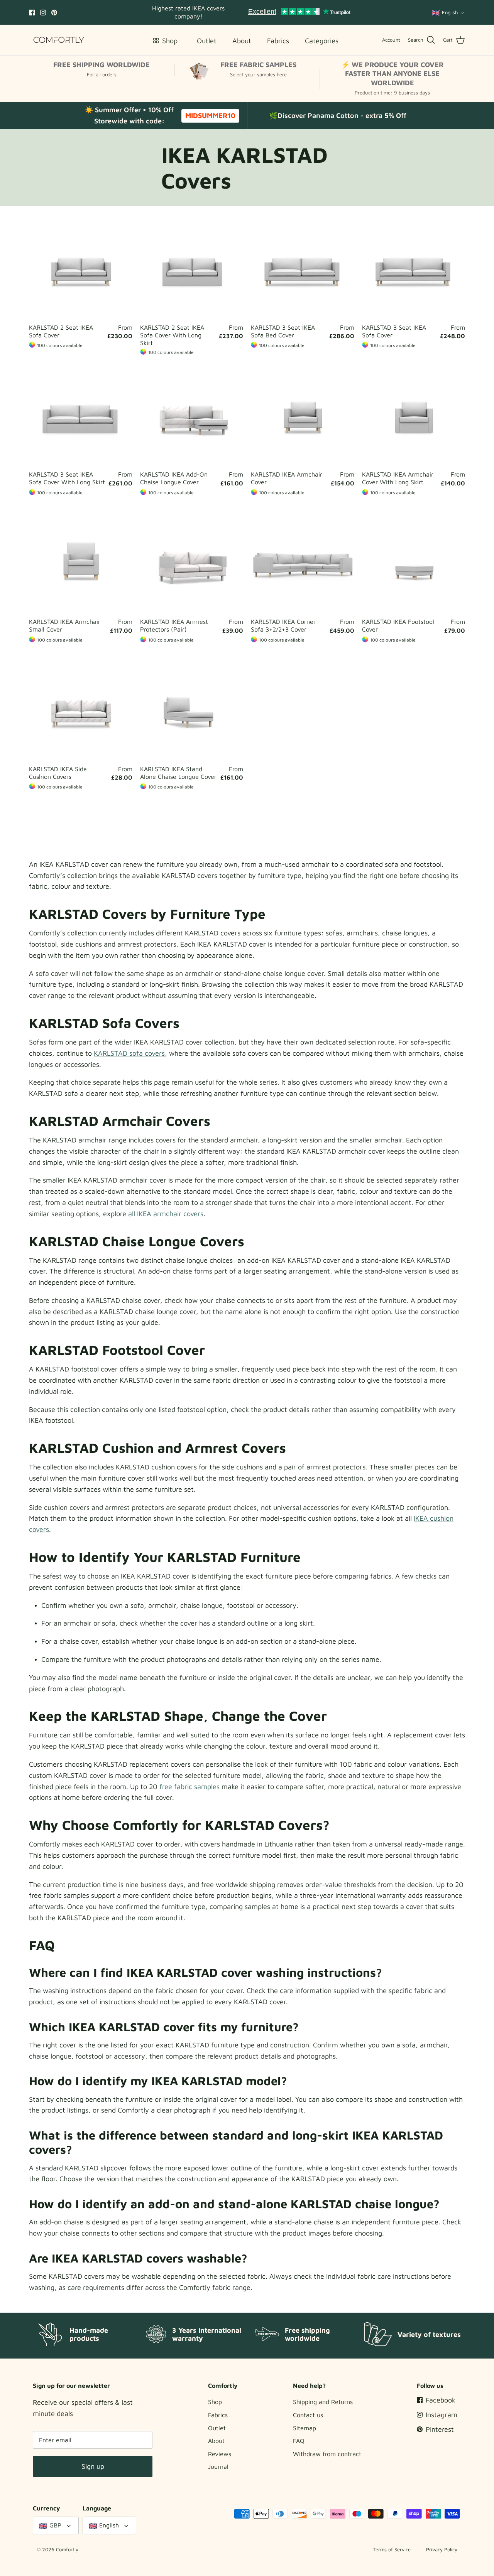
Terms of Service (392, 2549)
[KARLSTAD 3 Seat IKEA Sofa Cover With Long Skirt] (81, 415)
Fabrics (218, 2415)
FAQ (299, 2441)
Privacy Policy (442, 2549)
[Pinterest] (54, 13)
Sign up (93, 2466)
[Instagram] (43, 13)
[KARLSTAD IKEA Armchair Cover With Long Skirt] (414, 415)
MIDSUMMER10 (210, 115)
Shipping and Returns (323, 2402)
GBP (55, 2525)
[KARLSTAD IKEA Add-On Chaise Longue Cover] (192, 415)
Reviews (220, 2454)
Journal (218, 2466)
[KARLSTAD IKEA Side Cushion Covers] (81, 709)
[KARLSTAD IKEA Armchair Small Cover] (81, 562)
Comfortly (67, 2549)
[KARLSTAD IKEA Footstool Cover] (414, 562)
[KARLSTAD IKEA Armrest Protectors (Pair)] (192, 562)
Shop (215, 2402)
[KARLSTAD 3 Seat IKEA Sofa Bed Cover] (303, 268)
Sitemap (305, 2428)
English (450, 12)
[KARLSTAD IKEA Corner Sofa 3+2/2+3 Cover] (303, 562)
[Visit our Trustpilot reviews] (299, 12)
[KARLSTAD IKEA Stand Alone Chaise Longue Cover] (192, 709)
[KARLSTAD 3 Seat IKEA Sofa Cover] (414, 268)
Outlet (217, 2428)
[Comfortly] (59, 40)
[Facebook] (32, 13)
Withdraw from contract (327, 2454)
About (216, 2441)
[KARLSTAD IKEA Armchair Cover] (303, 415)
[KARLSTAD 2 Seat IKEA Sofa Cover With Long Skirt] (192, 268)
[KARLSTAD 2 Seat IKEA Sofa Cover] (81, 268)
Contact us (308, 2415)
